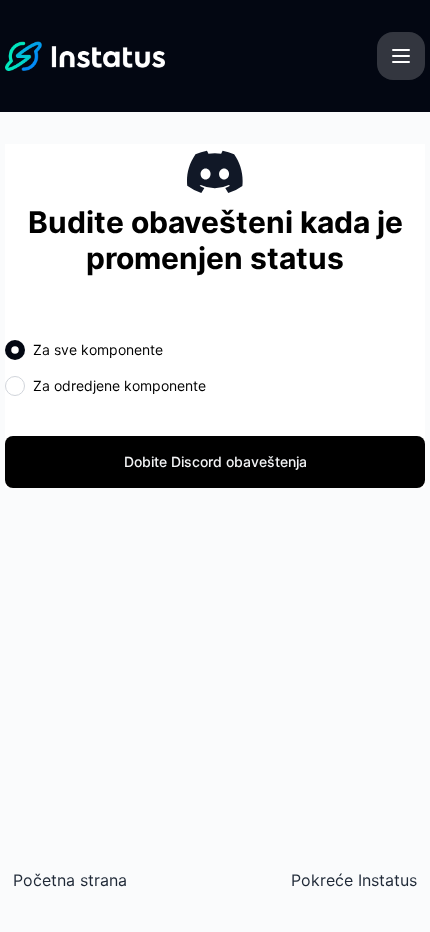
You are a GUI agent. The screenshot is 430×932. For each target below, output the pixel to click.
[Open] (401, 56)
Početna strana (70, 880)
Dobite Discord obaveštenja (215, 461)
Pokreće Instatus (354, 880)
